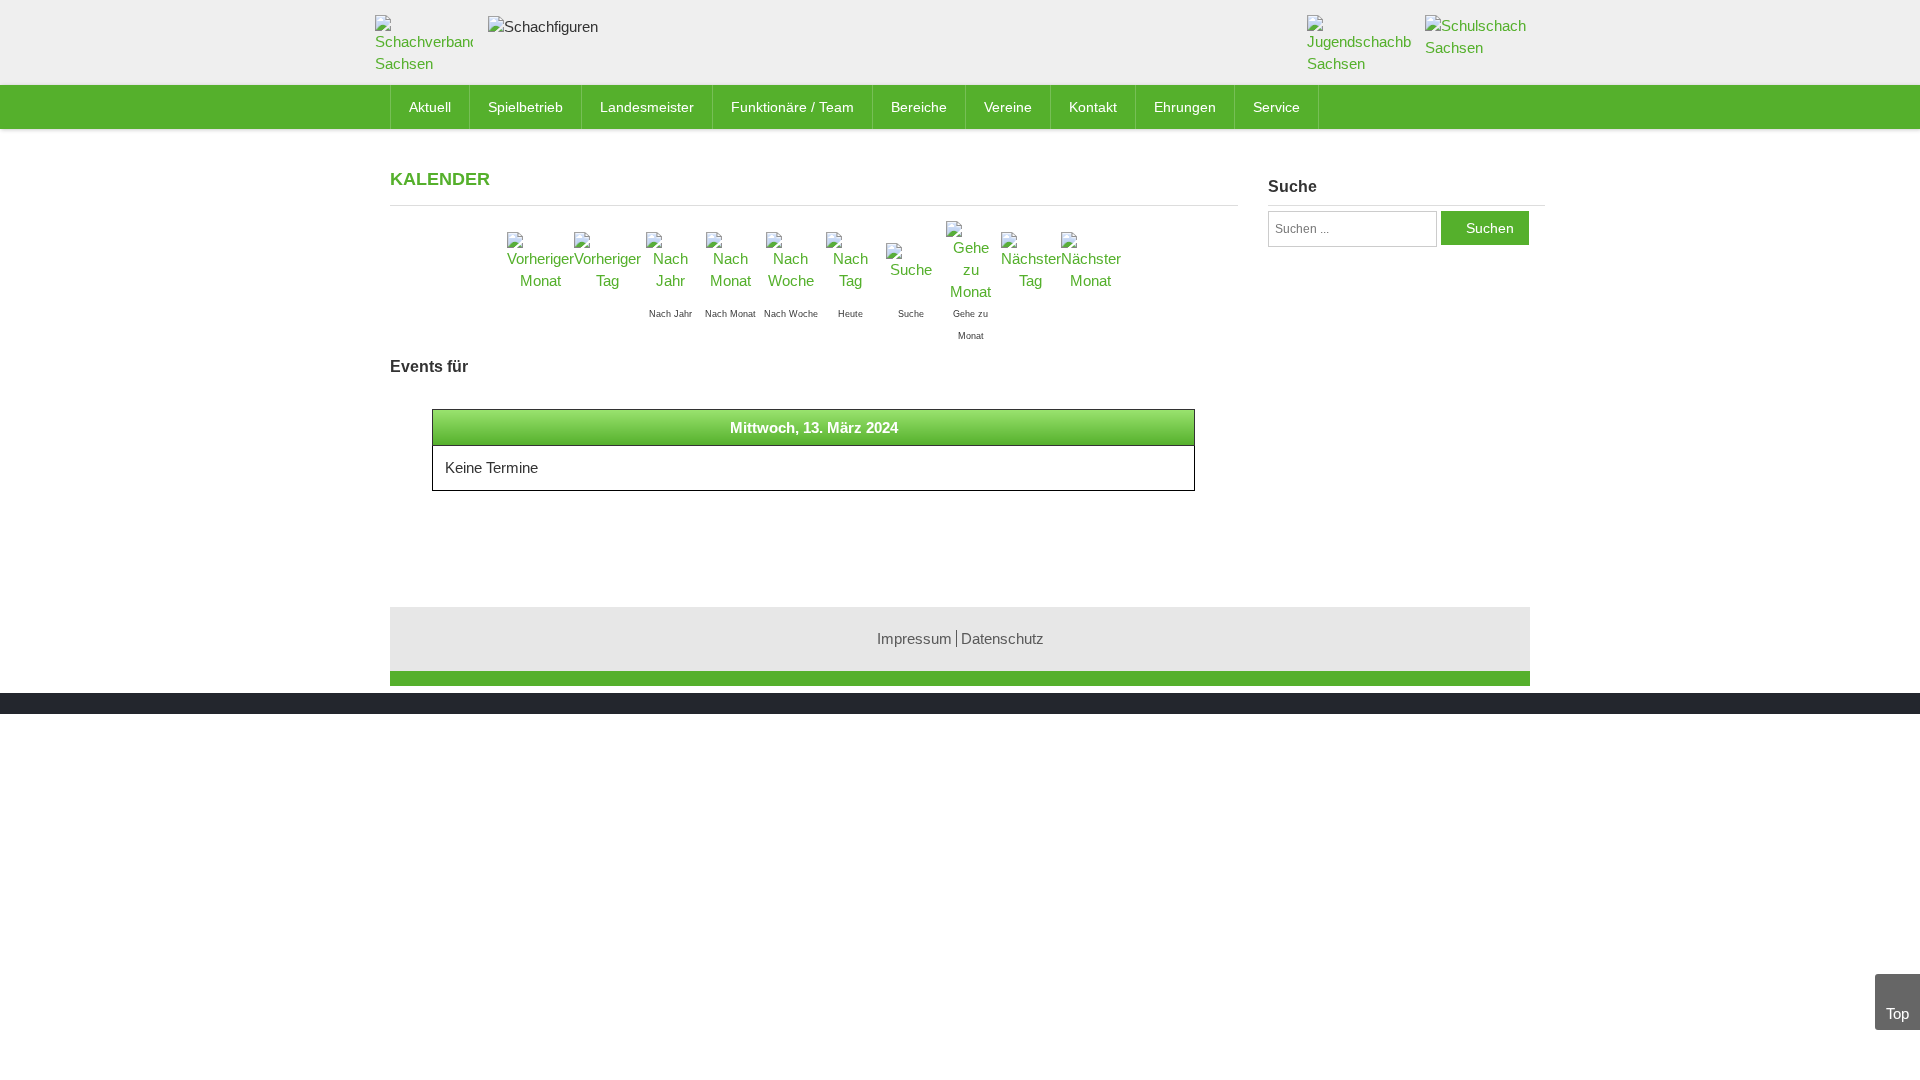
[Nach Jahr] (671, 260)
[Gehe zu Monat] (971, 260)
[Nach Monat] (731, 260)
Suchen (1490, 228)
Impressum (914, 638)
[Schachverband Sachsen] (429, 48)
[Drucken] (1228, 177)
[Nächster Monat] (1091, 260)
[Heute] (851, 260)
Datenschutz (1002, 638)
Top (1897, 1013)
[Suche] (911, 260)
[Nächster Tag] (1031, 260)
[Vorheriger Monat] (540, 260)
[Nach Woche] (791, 260)
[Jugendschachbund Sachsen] (1359, 43)
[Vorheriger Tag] (607, 260)
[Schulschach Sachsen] (1477, 35)
